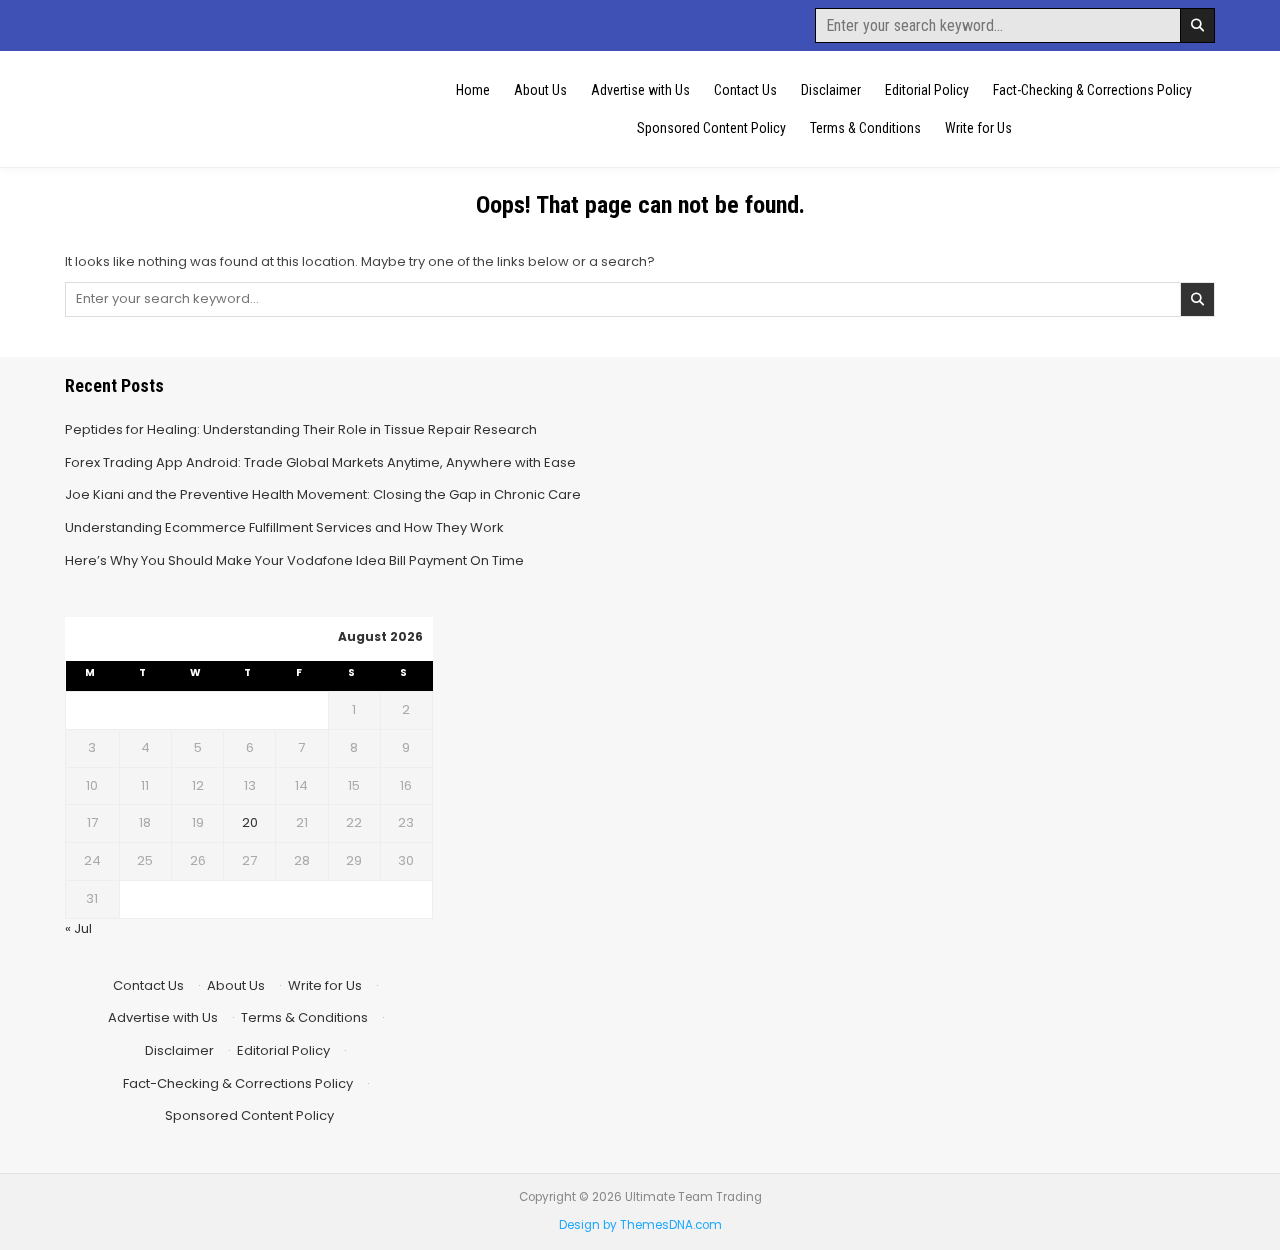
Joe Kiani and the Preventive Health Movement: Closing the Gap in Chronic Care (323, 494)
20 (250, 822)
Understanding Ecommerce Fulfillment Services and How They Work (284, 527)
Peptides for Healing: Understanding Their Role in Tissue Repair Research (301, 429)
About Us (540, 90)
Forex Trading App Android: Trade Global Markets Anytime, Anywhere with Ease (320, 462)
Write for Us (978, 128)
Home (473, 90)
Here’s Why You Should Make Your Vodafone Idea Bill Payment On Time (294, 560)
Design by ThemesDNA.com (640, 1225)
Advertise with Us (640, 90)
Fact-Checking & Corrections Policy (1092, 90)
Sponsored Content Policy (711, 128)
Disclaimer (831, 90)
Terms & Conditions (865, 128)
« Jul (78, 928)
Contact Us (745, 90)
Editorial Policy (927, 90)
